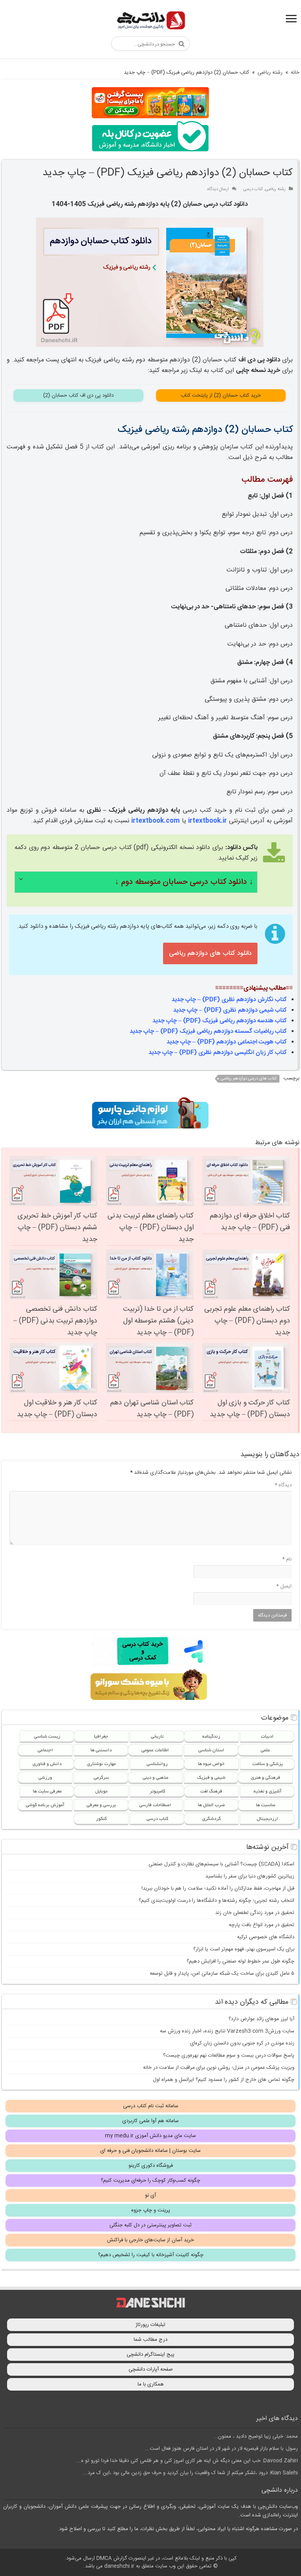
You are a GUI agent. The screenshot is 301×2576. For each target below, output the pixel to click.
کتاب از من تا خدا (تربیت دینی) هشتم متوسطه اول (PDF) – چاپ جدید (158, 1321)
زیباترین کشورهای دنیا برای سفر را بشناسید (250, 1876)
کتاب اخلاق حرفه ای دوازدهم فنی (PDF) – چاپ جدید (250, 1222)
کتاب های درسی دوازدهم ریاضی (249, 1079)
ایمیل (284, 1586)
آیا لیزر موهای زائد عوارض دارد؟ (261, 2019)
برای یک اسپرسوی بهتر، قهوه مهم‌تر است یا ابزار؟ (244, 1949)
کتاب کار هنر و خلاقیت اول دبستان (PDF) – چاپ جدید (57, 1409)
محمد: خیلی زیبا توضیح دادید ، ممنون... (256, 2436)
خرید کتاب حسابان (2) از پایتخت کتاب (221, 395)
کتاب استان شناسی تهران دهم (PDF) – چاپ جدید (152, 1409)
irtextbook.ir (208, 821)
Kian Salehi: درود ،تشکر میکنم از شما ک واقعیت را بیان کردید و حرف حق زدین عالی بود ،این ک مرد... (190, 2473)
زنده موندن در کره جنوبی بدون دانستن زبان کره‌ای (242, 2043)
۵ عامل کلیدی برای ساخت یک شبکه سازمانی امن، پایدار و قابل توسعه (222, 1974)
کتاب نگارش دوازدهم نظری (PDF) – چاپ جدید (229, 1000)
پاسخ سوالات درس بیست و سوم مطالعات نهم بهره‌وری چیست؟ (229, 2055)
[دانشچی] (150, 22)
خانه (295, 73)
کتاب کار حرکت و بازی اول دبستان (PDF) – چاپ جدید (250, 1409)
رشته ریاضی (270, 73)
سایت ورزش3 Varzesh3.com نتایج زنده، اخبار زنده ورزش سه (227, 2031)
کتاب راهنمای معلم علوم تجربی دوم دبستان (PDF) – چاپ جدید (247, 1321)
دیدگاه (283, 1485)
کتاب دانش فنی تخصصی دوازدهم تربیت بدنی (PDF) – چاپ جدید (55, 1321)
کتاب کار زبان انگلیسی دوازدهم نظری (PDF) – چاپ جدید (218, 1053)
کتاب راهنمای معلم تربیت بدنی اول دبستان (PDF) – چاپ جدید (150, 1228)
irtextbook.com (156, 821)
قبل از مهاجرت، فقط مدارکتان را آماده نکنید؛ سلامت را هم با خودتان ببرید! (218, 1888)
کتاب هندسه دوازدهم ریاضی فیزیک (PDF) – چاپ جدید (220, 1021)
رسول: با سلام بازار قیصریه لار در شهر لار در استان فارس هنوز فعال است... (221, 2449)
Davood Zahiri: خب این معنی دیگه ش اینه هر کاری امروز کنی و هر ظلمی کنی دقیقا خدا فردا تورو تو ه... (187, 2461)
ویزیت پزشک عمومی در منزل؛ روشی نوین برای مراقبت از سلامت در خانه (219, 2068)
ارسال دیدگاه (218, 189)
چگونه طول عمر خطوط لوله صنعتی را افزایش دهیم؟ (240, 1961)
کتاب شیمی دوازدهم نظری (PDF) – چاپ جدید (230, 1010)
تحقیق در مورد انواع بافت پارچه (262, 1925)
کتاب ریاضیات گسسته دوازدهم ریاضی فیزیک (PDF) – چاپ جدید (208, 1031)
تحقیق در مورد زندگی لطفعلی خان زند (255, 1913)
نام (287, 1559)
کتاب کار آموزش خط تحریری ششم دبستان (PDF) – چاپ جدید (57, 1228)
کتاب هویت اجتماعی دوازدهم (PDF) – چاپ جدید (227, 1042)
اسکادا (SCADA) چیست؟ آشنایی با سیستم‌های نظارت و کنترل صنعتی (221, 1864)
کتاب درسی (253, 189)
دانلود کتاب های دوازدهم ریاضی (210, 953)
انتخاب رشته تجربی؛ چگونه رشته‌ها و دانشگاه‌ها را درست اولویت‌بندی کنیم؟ (217, 1901)
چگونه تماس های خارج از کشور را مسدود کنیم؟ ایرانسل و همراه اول (224, 2080)
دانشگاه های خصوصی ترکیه (266, 1937)
